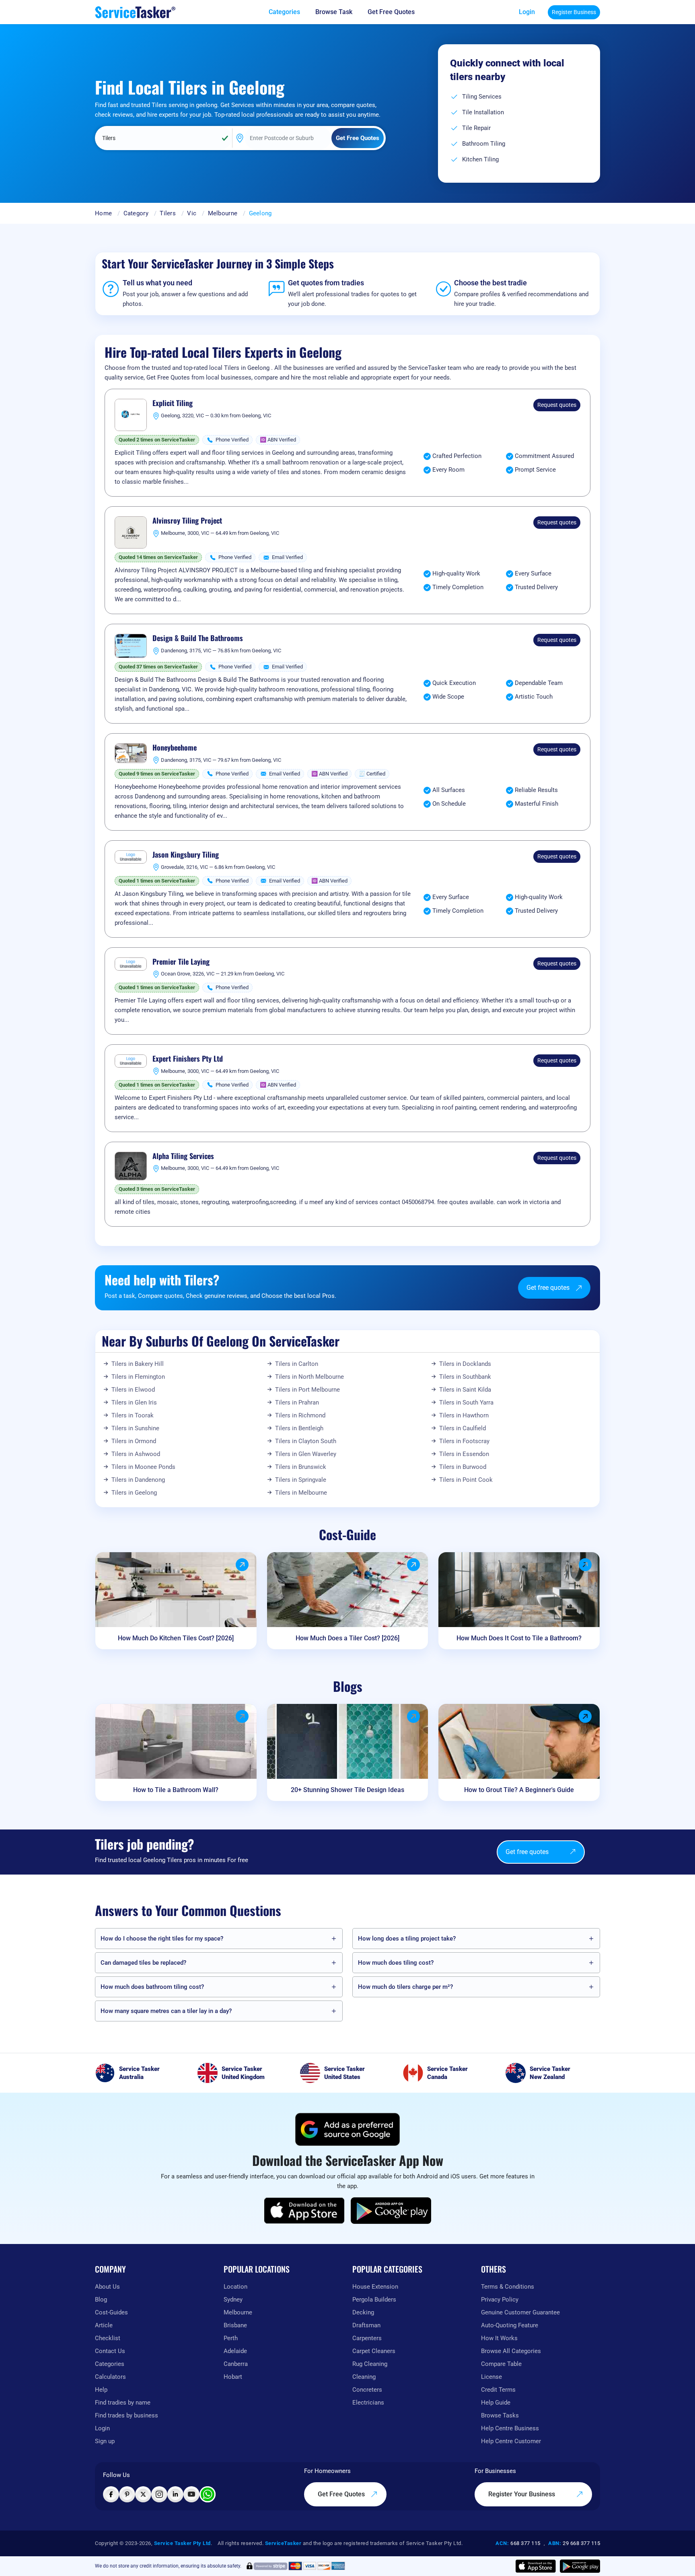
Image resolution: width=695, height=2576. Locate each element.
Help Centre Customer (511, 2441)
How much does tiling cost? (396, 1963)
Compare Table (501, 2364)
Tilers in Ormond (134, 1441)
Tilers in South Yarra (466, 1402)
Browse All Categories (511, 2351)
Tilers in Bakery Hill (138, 1364)
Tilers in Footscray (464, 1441)
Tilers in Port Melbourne (307, 1390)
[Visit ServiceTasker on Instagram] (159, 2494)
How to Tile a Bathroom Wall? (176, 1790)
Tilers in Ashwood (136, 1454)
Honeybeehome (175, 748)
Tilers (168, 213)
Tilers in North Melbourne (309, 1377)
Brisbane (235, 2325)
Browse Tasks (500, 2415)
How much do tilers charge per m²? (405, 1987)
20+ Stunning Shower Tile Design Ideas (347, 1790)
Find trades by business (126, 2415)
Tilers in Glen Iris (134, 1402)
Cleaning (364, 2377)
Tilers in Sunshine (135, 1428)
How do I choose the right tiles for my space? (162, 1939)
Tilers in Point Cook (466, 1480)
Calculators (110, 2377)
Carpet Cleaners (374, 2351)
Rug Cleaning (370, 2364)
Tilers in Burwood (463, 1467)
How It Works (499, 2338)
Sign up (105, 2441)
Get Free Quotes (342, 2494)
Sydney (233, 2300)
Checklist (108, 2338)
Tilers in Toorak (133, 1415)
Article (104, 2325)
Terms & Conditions (508, 2287)
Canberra (236, 2364)
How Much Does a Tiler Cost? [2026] (347, 1638)
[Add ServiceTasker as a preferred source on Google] (347, 2129)
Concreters (367, 2390)
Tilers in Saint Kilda (465, 1390)
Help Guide (496, 2403)
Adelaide (235, 2351)
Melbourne (223, 213)
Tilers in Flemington (138, 1377)
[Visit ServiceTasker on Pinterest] (127, 2494)
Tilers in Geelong (134, 1493)
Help (101, 2390)
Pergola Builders (374, 2300)
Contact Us (110, 2351)
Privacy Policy (500, 2300)
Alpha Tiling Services (183, 1156)
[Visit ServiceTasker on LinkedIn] (175, 2494)
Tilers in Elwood (133, 1390)
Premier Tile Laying (181, 962)
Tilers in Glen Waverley (306, 1454)
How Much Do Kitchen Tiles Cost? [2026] (176, 1638)
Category (136, 213)
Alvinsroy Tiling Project (187, 521)
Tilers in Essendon (464, 1454)
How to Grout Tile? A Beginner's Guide (519, 1790)
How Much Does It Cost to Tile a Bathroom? (519, 1638)
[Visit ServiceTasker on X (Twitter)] (143, 2494)
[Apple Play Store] (304, 2211)
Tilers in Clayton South (306, 1441)
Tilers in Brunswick (301, 1467)
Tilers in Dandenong (138, 1480)
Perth (231, 2338)
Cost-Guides (111, 2312)
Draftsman (366, 2325)
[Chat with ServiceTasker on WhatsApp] (208, 2494)
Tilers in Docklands (465, 1364)
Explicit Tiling (173, 403)
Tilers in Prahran (297, 1402)
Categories (110, 2364)
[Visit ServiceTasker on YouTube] (191, 2494)
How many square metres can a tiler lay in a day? (166, 2011)
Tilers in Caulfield (463, 1428)
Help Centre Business (510, 2428)
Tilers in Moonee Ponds (143, 1467)
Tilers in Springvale (301, 1480)
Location (235, 2287)
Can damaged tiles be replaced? (143, 1963)
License (491, 2377)
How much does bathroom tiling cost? (152, 1987)
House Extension (375, 2287)
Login (527, 12)
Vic (192, 213)
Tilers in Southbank (465, 1377)
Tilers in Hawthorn (464, 1415)
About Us (107, 2287)
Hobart (233, 2377)
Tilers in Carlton (297, 1364)
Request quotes (557, 405)
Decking (363, 2312)
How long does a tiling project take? (407, 1939)
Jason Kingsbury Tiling (186, 855)
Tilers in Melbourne (301, 1493)
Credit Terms (498, 2390)
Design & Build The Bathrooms (198, 638)
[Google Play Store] (391, 2211)
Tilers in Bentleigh (299, 1428)
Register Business (574, 12)
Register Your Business (522, 2494)
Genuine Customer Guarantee (520, 2312)
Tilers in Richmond (300, 1415)
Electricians (368, 2403)
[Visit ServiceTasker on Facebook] (111, 2494)
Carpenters (367, 2338)
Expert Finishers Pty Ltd (188, 1059)
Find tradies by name (123, 2403)
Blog (101, 2300)
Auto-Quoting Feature (510, 2325)
